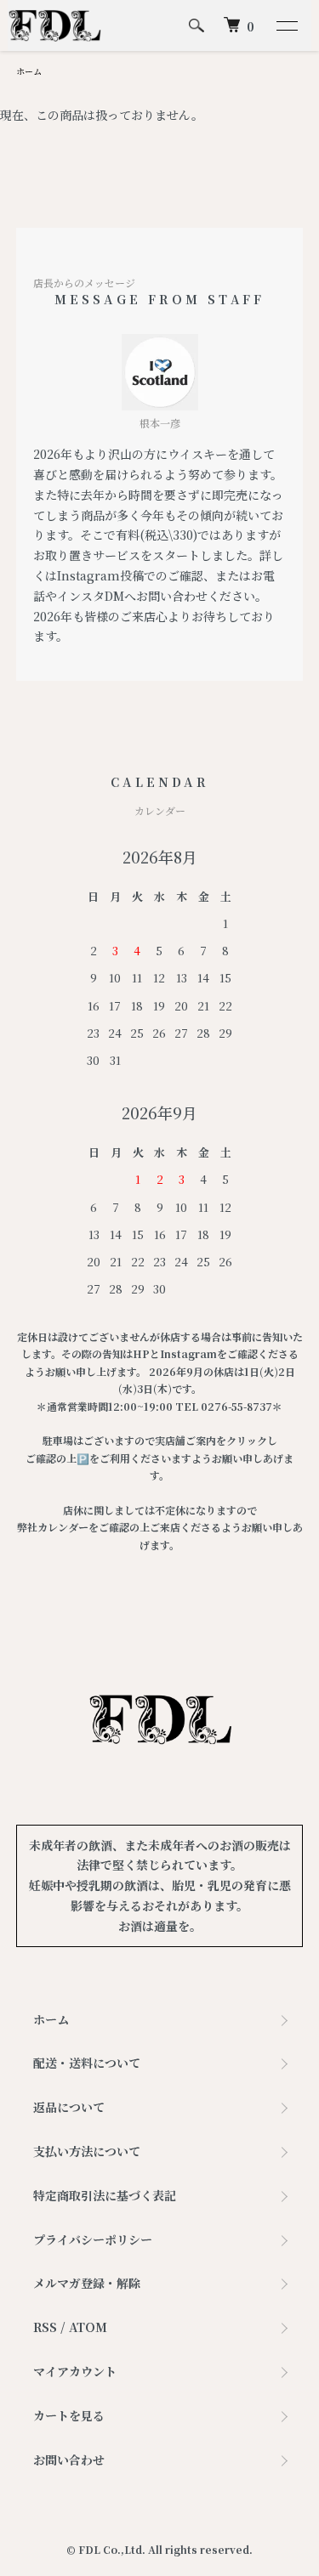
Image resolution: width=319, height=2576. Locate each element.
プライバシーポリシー (93, 2239)
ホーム (29, 71)
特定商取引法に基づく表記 (105, 2195)
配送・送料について (87, 2063)
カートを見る (69, 2415)
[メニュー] (286, 25)
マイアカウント (75, 2371)
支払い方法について (87, 2151)
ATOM (88, 2327)
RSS (45, 2327)
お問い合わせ (69, 2460)
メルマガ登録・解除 (87, 2283)
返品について (69, 2107)
